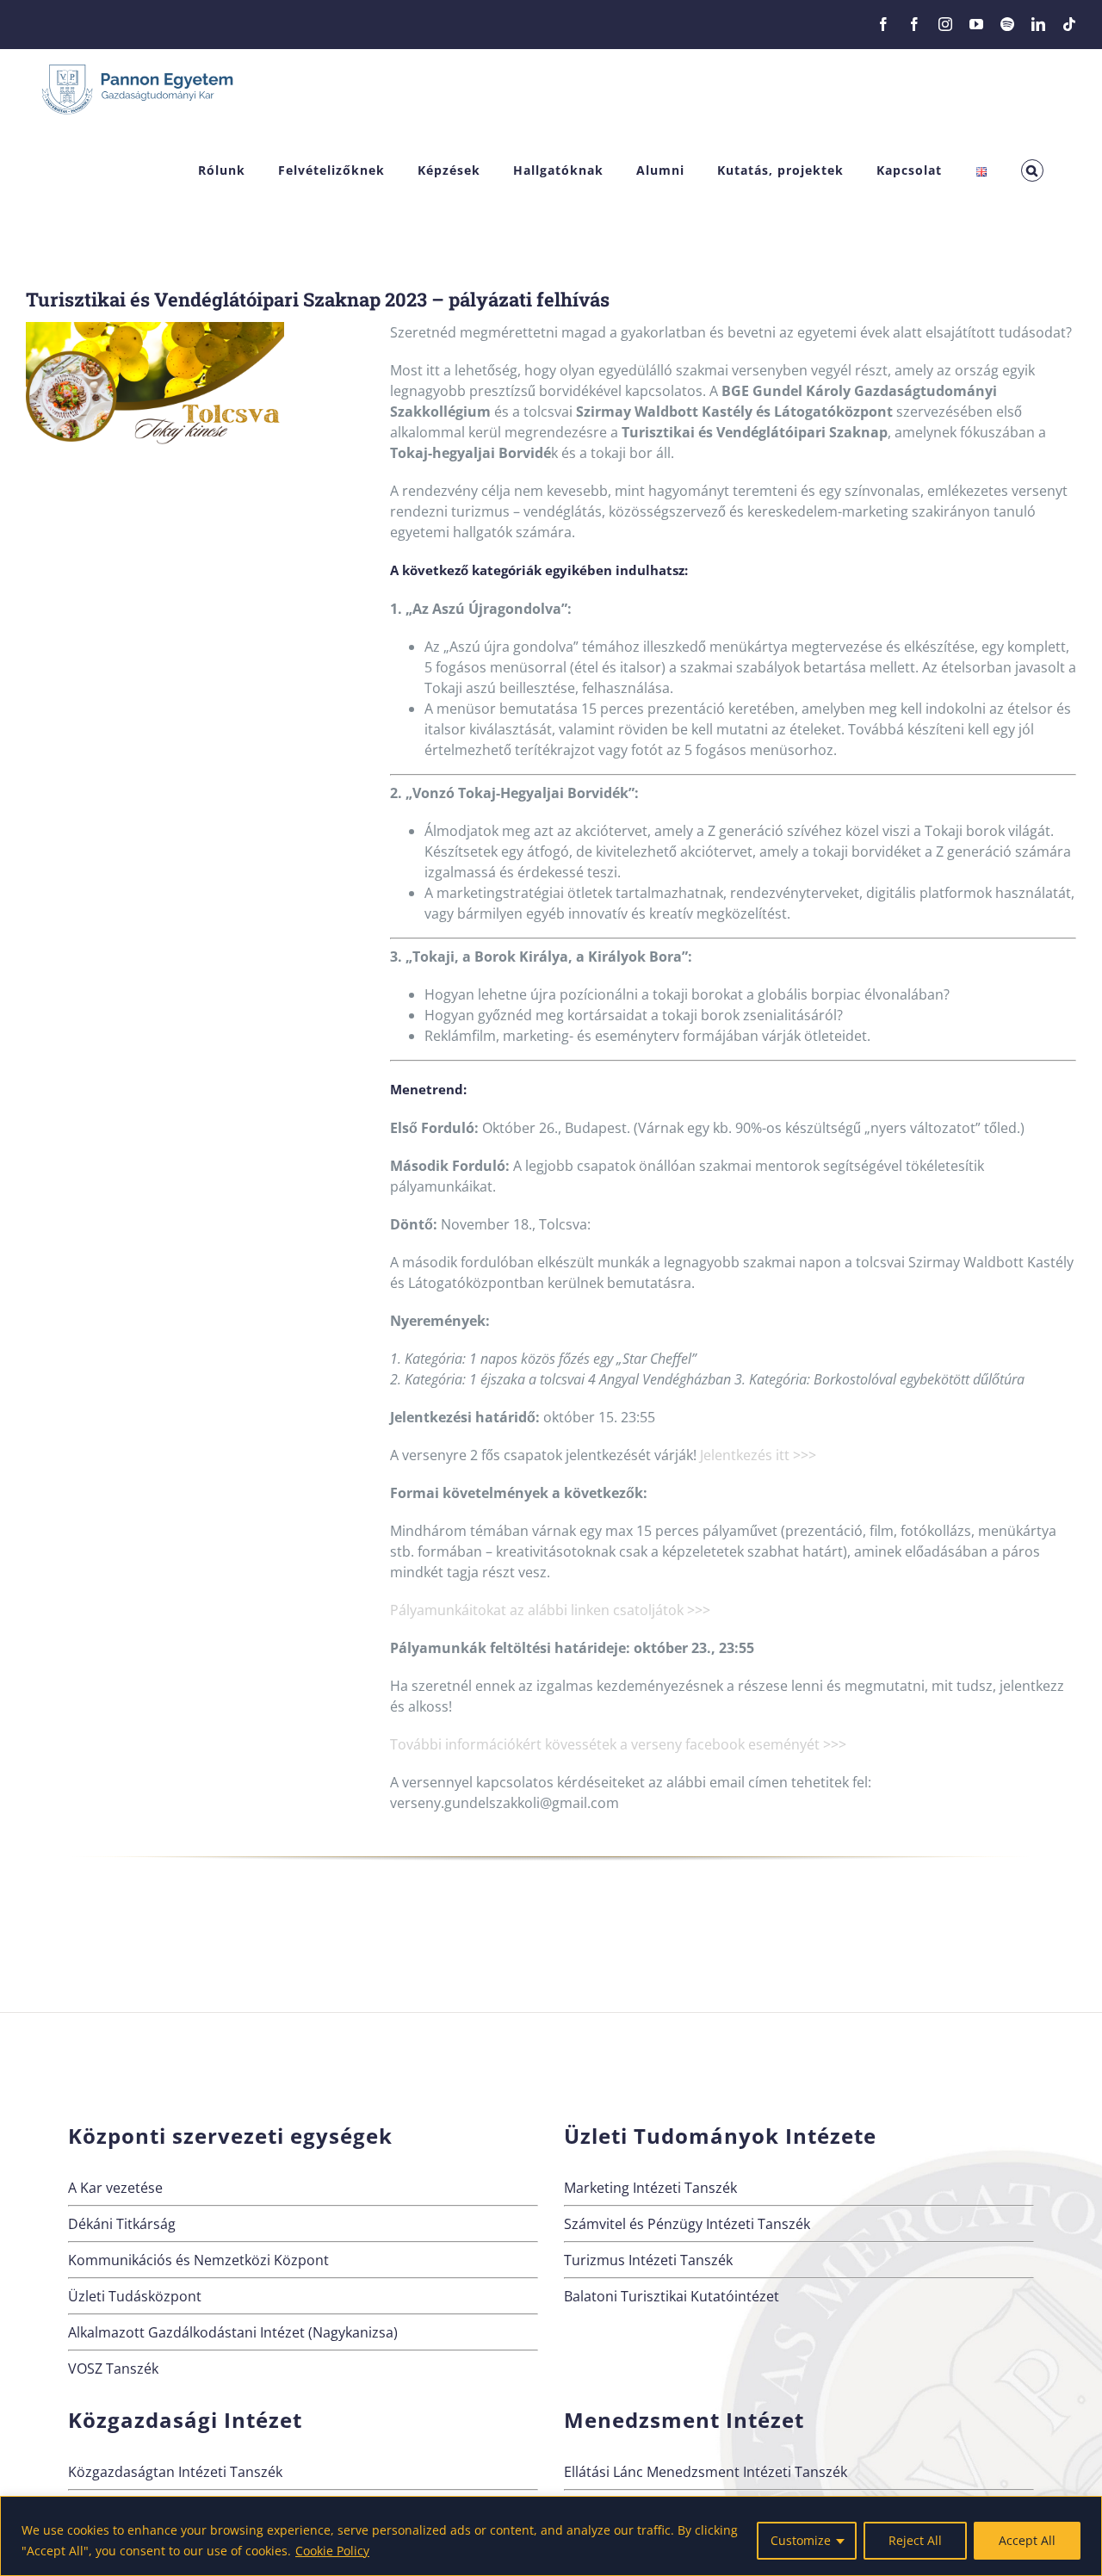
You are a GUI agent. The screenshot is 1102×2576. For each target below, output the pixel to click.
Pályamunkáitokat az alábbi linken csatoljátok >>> (550, 1610)
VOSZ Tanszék (113, 2369)
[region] (551, 2536)
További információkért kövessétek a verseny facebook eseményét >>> (618, 1744)
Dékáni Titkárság (122, 2224)
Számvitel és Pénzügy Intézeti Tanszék (687, 2224)
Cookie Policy (332, 2551)
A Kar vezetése (115, 2188)
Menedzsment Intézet (684, 2420)
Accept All (1027, 2540)
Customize (801, 2540)
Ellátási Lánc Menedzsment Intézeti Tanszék (706, 2472)
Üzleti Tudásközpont (135, 2296)
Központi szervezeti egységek (230, 2136)
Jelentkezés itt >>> (758, 1455)
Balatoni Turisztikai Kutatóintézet (672, 2296)
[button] (1032, 171)
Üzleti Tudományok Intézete (720, 2136)
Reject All (915, 2540)
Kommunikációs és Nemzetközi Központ (198, 2260)
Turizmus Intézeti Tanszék (648, 2260)
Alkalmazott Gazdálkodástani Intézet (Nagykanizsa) (233, 2332)
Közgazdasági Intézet (185, 2420)
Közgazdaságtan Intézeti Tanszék (175, 2472)
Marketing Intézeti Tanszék (650, 2188)
